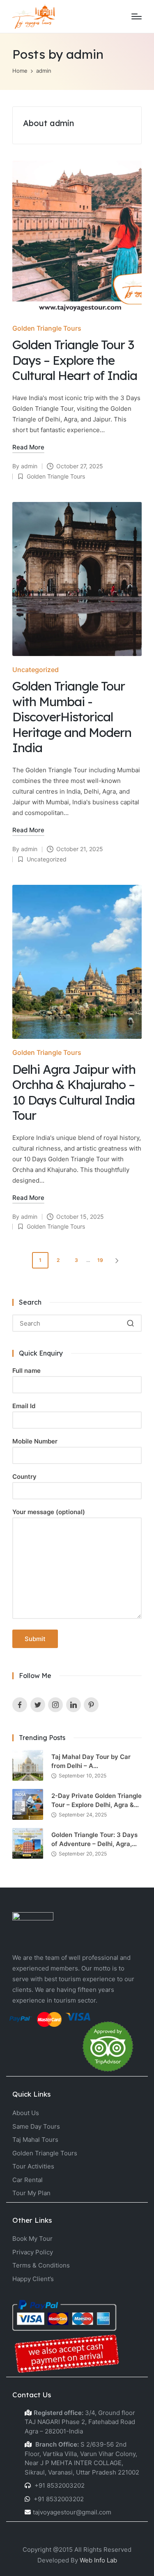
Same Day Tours (36, 2126)
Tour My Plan (31, 2193)
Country (24, 1477)
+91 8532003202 (59, 2485)
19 (100, 1260)
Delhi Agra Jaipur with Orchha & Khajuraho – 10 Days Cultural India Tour (74, 1092)
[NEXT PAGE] (116, 1260)
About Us (26, 2113)
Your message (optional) (49, 1512)
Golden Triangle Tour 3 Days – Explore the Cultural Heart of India (75, 360)
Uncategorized (36, 670)
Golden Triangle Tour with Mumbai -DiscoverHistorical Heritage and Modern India (72, 717)
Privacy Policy (33, 2252)
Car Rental (28, 2180)
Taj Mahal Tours (35, 2140)
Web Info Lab (98, 2560)
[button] (118, 1260)
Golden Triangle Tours (47, 328)
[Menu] (137, 16)
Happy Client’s (33, 2279)
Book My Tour (32, 2239)
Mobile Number (35, 1441)
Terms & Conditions (41, 2265)
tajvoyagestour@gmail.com (72, 2512)
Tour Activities (33, 2166)
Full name (26, 1371)
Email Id (24, 1406)
